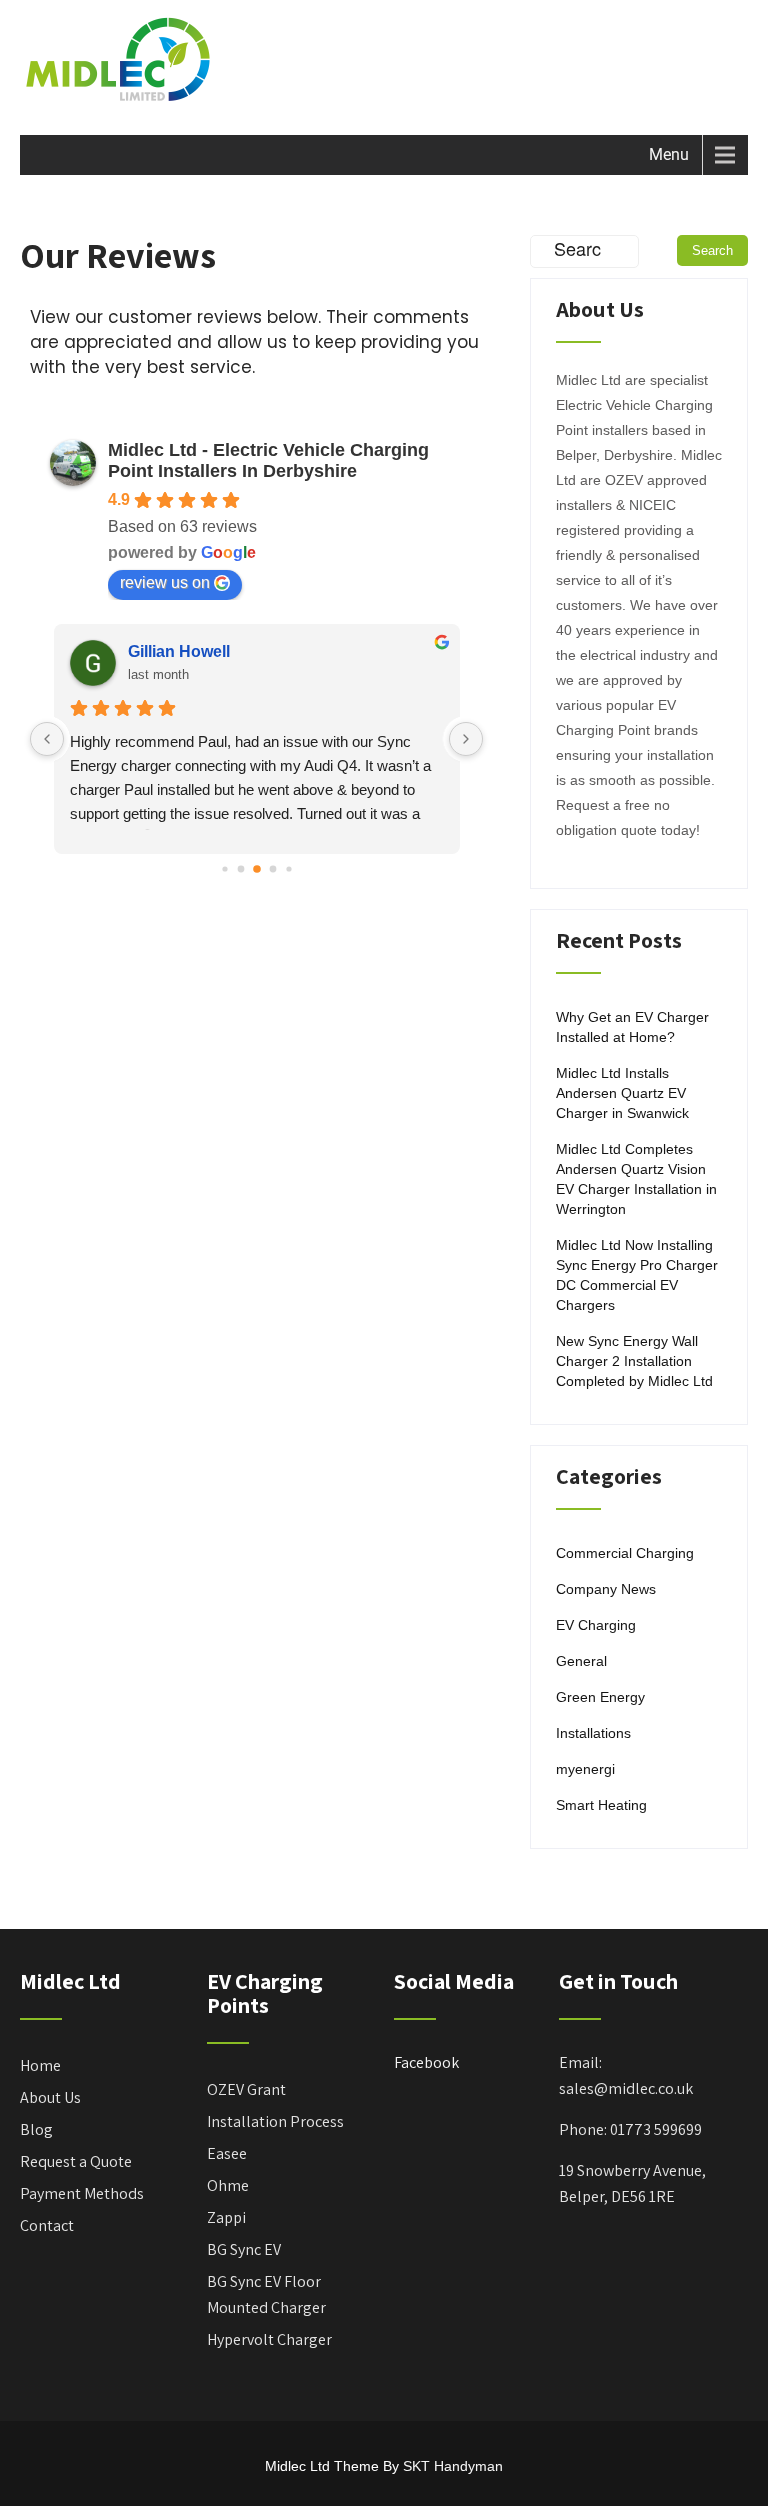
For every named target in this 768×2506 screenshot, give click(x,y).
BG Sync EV (244, 2249)
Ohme (228, 2185)
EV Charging (596, 1625)
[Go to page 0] (224, 868)
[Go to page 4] (288, 868)
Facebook (426, 2062)
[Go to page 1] (240, 868)
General (581, 1661)
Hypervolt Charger (269, 2339)
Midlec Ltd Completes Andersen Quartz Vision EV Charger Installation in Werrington (636, 1179)
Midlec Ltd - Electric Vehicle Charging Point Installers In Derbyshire (268, 460)
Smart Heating (601, 1805)
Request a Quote (76, 2161)
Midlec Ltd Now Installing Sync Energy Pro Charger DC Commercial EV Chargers (637, 1275)
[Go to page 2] (257, 869)
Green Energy (600, 1697)
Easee (227, 2153)
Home (40, 2065)
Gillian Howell (179, 651)
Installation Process (275, 2121)
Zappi (226, 2217)
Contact (47, 2225)
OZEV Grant (246, 2089)
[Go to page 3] (272, 868)
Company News (606, 1589)
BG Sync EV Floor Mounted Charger (266, 2294)
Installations (593, 1733)
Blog (36, 2129)
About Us (50, 2097)
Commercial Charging (625, 1553)
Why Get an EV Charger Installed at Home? (632, 1027)
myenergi (585, 1769)
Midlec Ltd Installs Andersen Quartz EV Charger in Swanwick (622, 1093)
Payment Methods (82, 2193)
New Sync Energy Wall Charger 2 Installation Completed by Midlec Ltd (634, 1361)
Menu (669, 154)
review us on (165, 582)
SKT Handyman (453, 2466)
